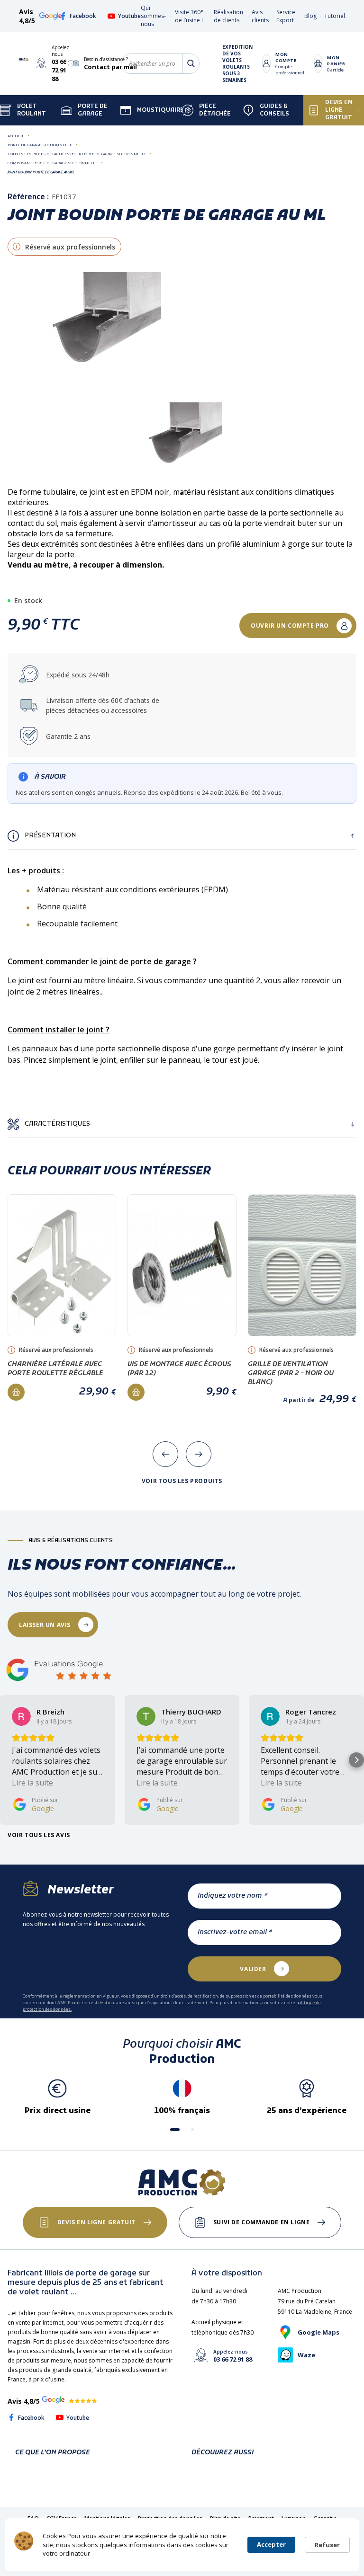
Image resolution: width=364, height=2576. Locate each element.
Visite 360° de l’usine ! (189, 16)
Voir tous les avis (39, 1835)
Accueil (16, 136)
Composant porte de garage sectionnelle (53, 163)
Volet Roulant (32, 110)
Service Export (286, 16)
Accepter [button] (271, 2544)
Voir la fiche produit (62, 1252)
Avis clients (260, 16)
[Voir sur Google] (21, 1716)
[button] (8, 1760)
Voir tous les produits (182, 1481)
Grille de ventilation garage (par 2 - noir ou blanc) (291, 1373)
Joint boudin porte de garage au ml (41, 172)
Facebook (83, 16)
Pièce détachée (215, 110)
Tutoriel (335, 16)
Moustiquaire (159, 110)
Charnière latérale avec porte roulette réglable (55, 1369)
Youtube (129, 16)
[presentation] (165, 1454)
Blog (310, 16)
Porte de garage (93, 110)
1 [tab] (182, 494)
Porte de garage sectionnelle (40, 145)
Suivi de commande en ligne (262, 2222)
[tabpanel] (182, 442)
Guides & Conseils (274, 110)
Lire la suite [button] (32, 1783)
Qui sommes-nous (153, 16)
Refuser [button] (327, 2545)
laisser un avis (45, 1625)
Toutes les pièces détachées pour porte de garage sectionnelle (77, 154)
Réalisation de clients (228, 16)
